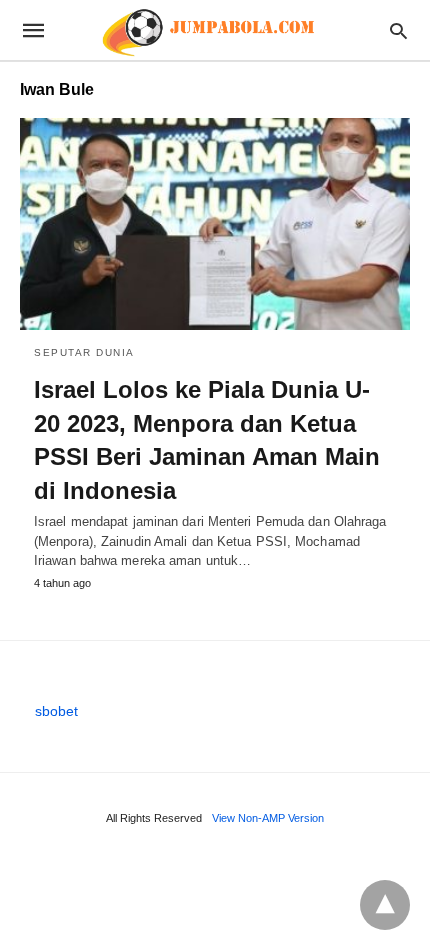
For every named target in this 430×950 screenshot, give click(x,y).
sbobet (56, 711)
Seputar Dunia (84, 352)
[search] (398, 30)
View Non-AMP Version (268, 818)
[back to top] (385, 905)
